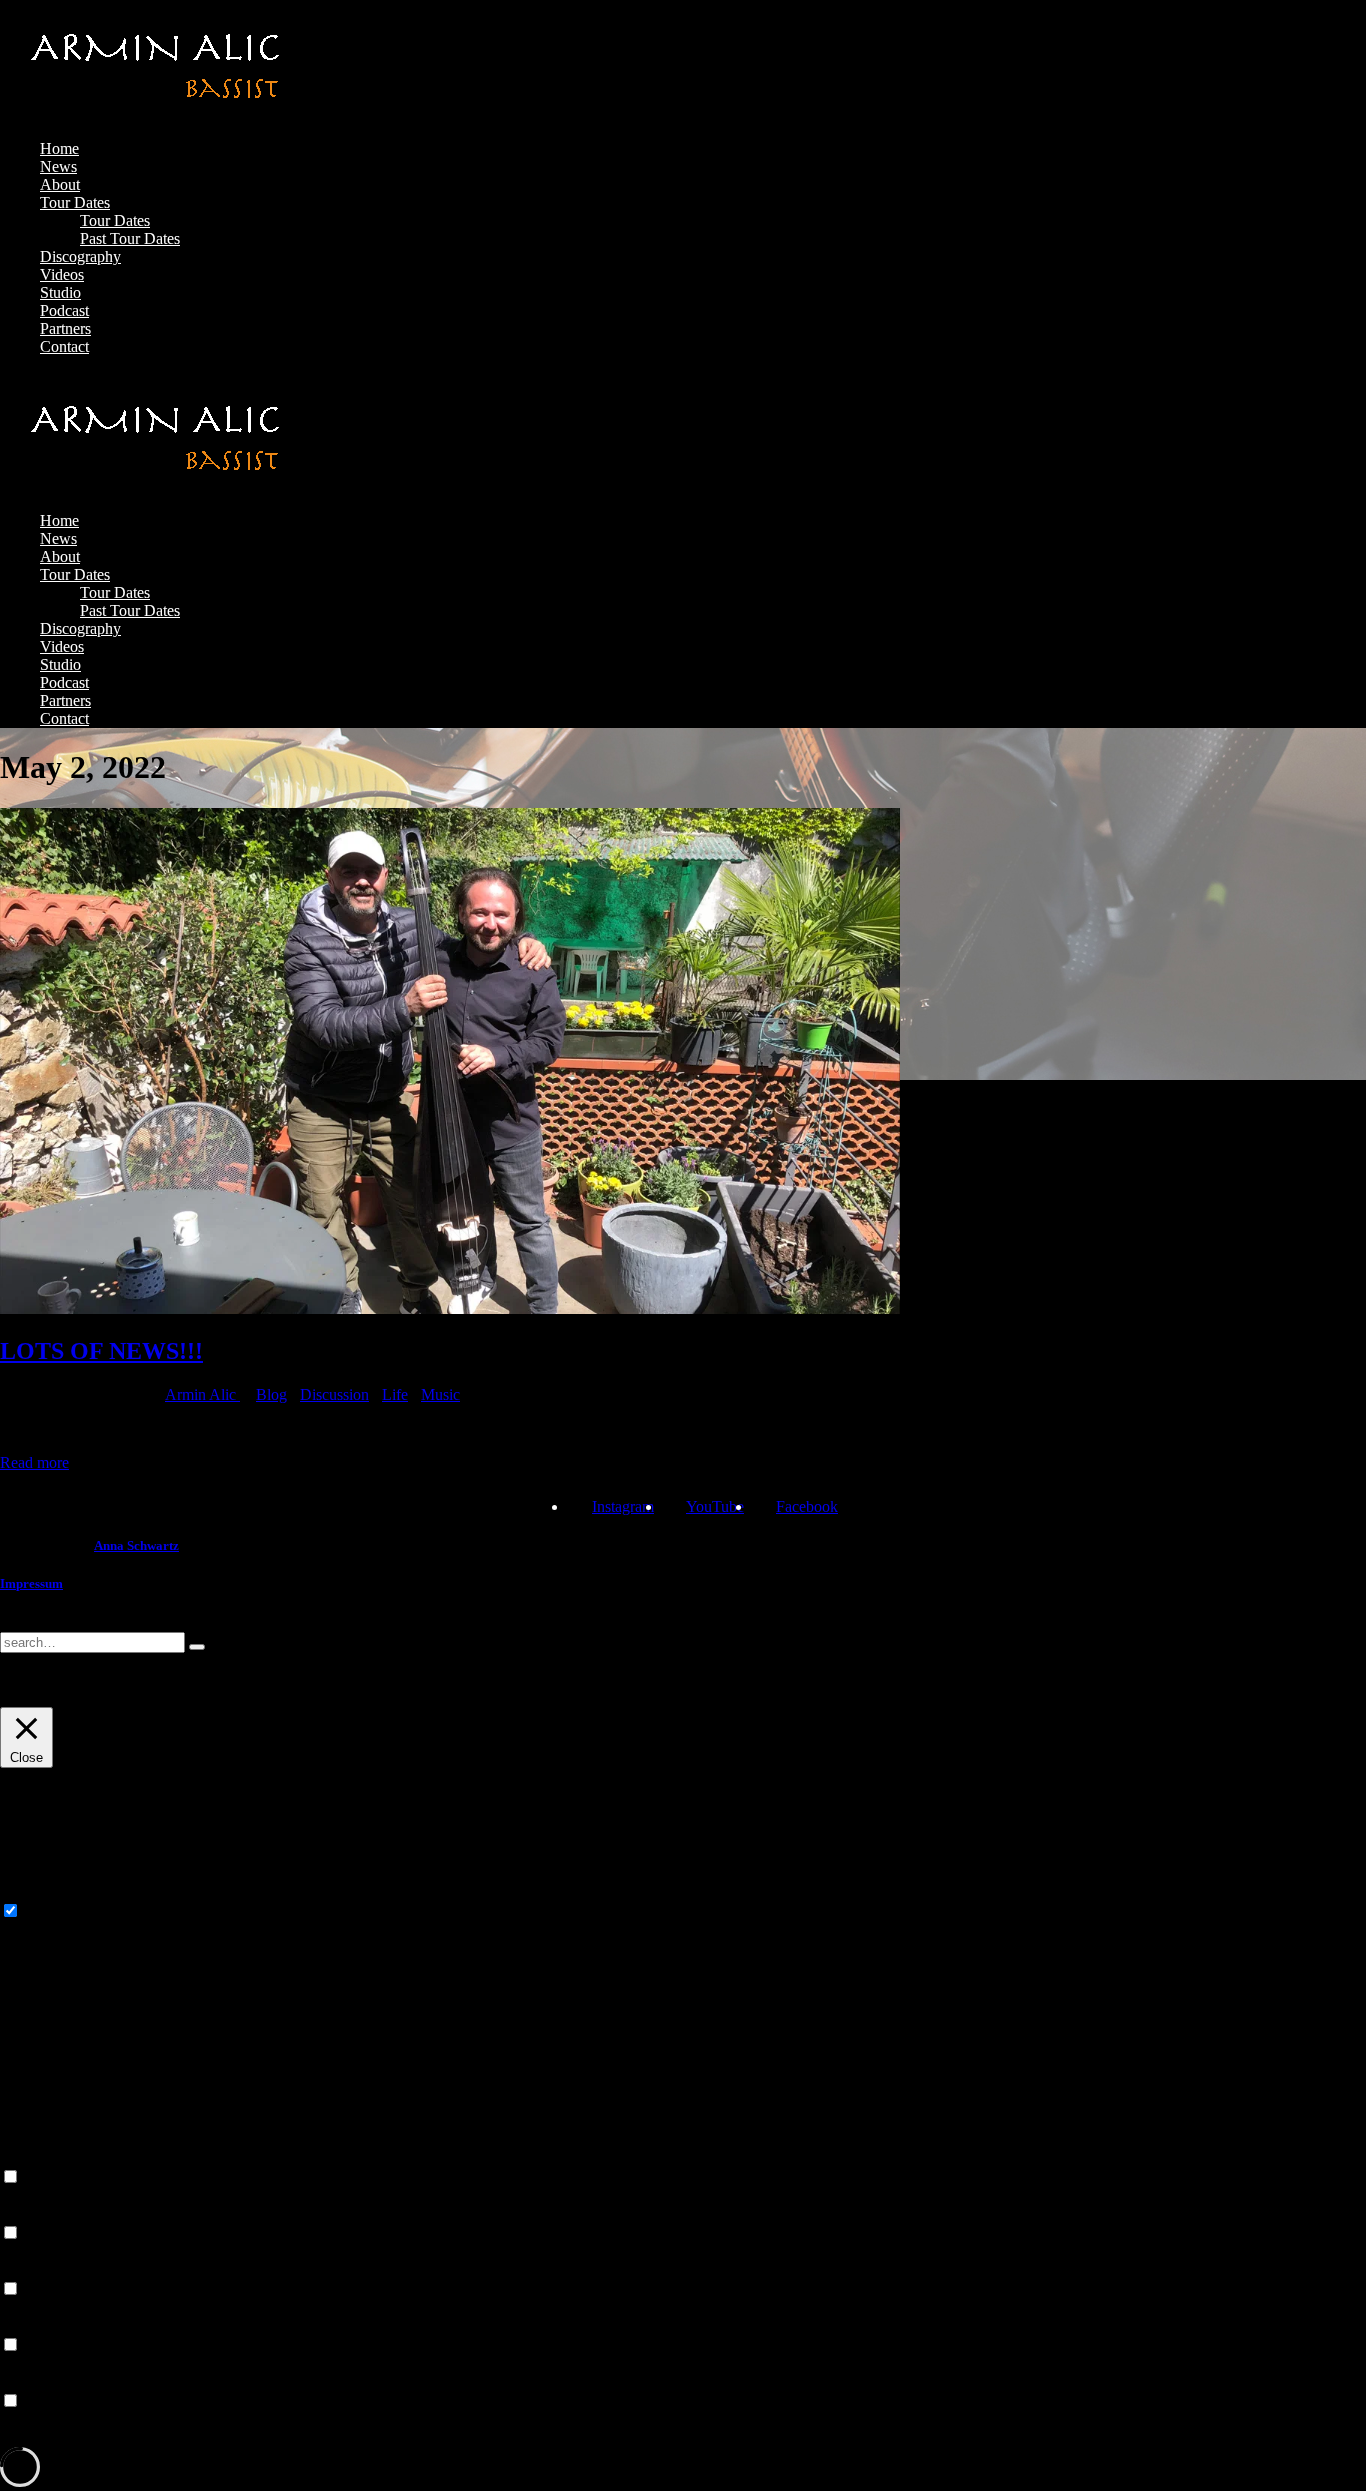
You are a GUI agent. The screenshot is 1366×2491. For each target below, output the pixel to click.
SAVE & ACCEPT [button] (61, 2437)
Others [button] (21, 2381)
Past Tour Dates (130, 238)
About (60, 184)
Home (59, 148)
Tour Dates (75, 202)
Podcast (64, 310)
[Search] (197, 1647)
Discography (80, 256)
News (58, 166)
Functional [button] (33, 2157)
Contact (64, 346)
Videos (62, 274)
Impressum (31, 1583)
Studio (60, 292)
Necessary (56, 1911)
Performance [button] (40, 2213)
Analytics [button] (30, 2269)
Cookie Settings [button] (50, 1697)
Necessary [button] (32, 1891)
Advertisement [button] (46, 2325)
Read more (34, 1462)
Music (440, 1394)
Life (395, 1394)
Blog (271, 1394)
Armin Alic (202, 1394)
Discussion (334, 1394)
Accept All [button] (139, 1697)
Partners (65, 328)
